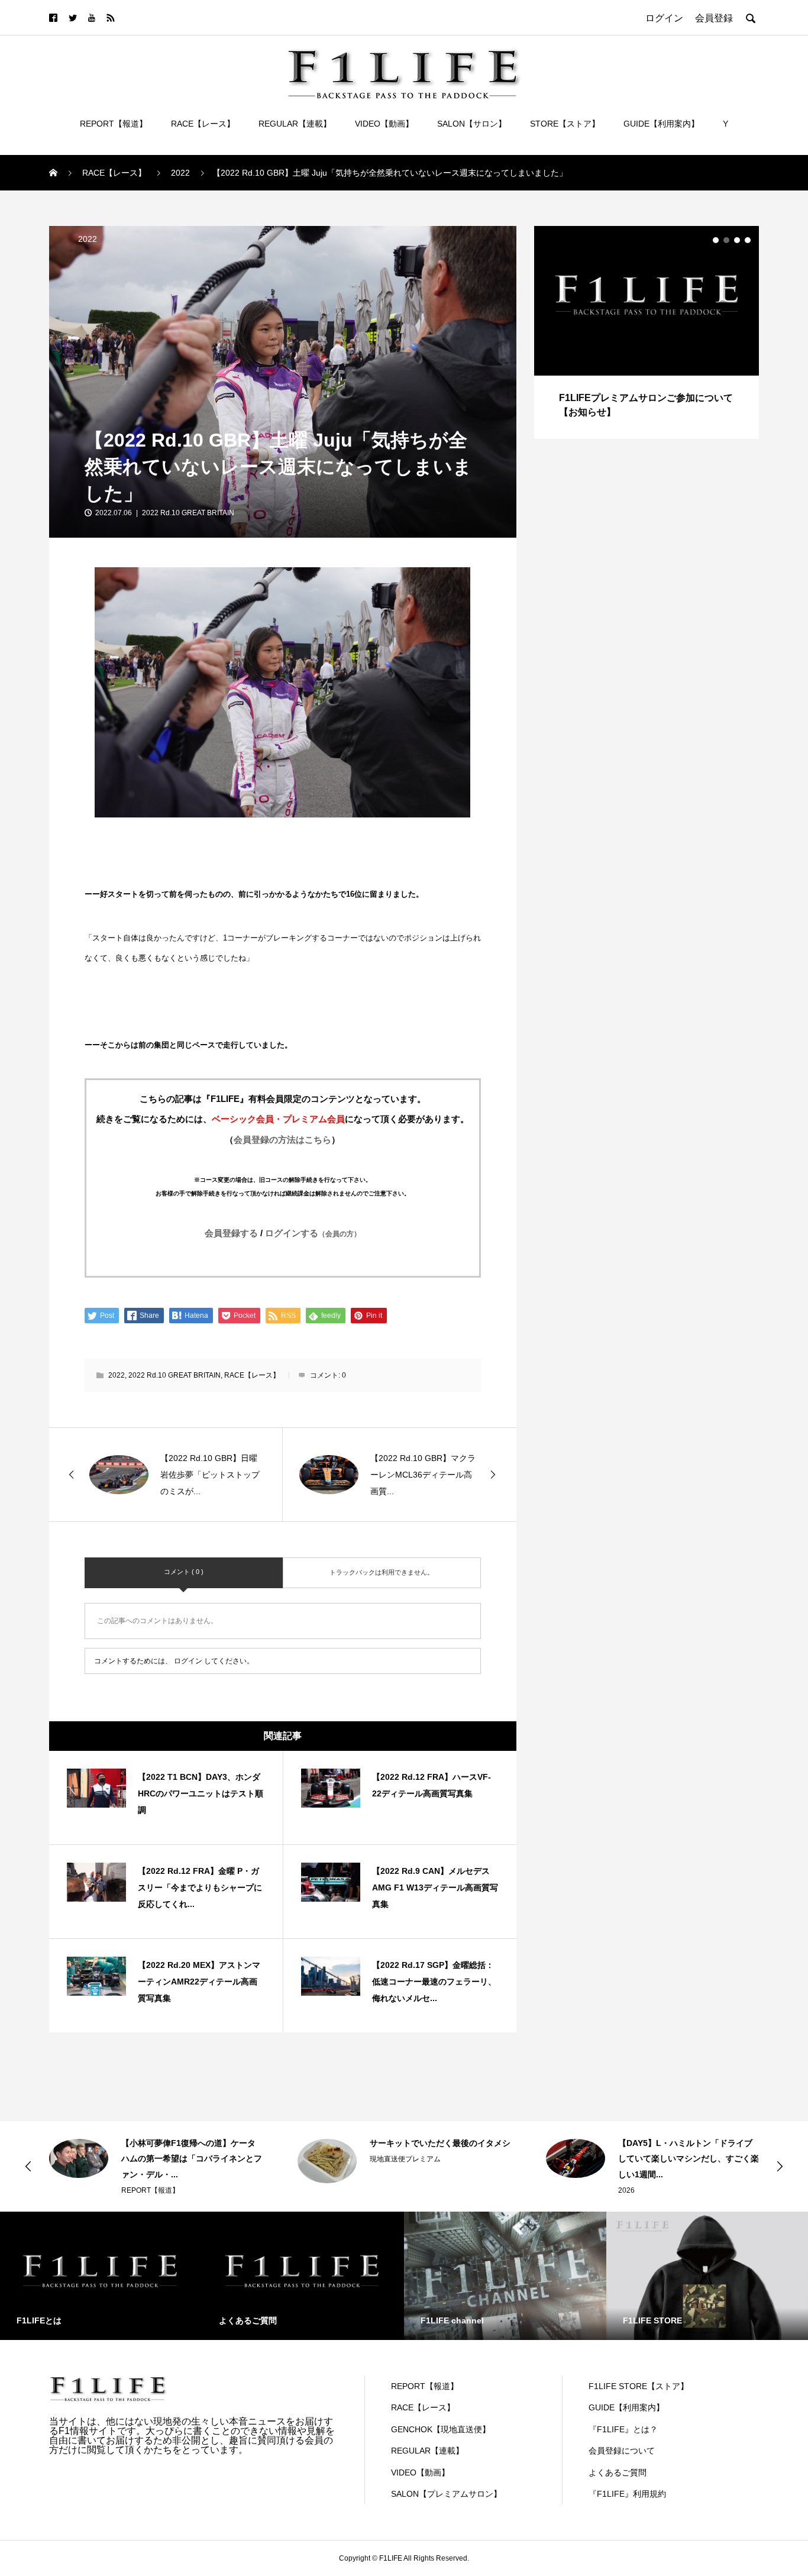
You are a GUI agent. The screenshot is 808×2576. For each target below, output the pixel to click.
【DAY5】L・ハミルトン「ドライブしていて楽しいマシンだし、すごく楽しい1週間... (689, 2159)
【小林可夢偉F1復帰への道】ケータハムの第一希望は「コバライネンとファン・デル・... (192, 2159)
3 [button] (737, 240)
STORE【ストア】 (565, 124)
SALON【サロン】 (472, 124)
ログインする (313, 1233)
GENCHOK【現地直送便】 (441, 2429)
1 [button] (716, 240)
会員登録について (622, 2451)
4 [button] (748, 240)
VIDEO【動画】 (384, 124)
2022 (88, 239)
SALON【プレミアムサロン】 (446, 2494)
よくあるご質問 (618, 2472)
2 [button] (726, 240)
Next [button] (780, 2166)
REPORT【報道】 (114, 124)
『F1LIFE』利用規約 (627, 2494)
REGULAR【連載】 (295, 124)
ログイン (188, 1661)
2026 (626, 2190)
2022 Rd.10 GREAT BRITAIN (188, 513)
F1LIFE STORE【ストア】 (639, 2386)
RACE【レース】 (203, 124)
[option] (647, 332)
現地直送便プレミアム (405, 2159)
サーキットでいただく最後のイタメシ (440, 2143)
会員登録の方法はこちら (282, 1140)
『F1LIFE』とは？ (623, 2429)
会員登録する (231, 1233)
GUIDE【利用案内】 (661, 124)
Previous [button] (28, 2166)
